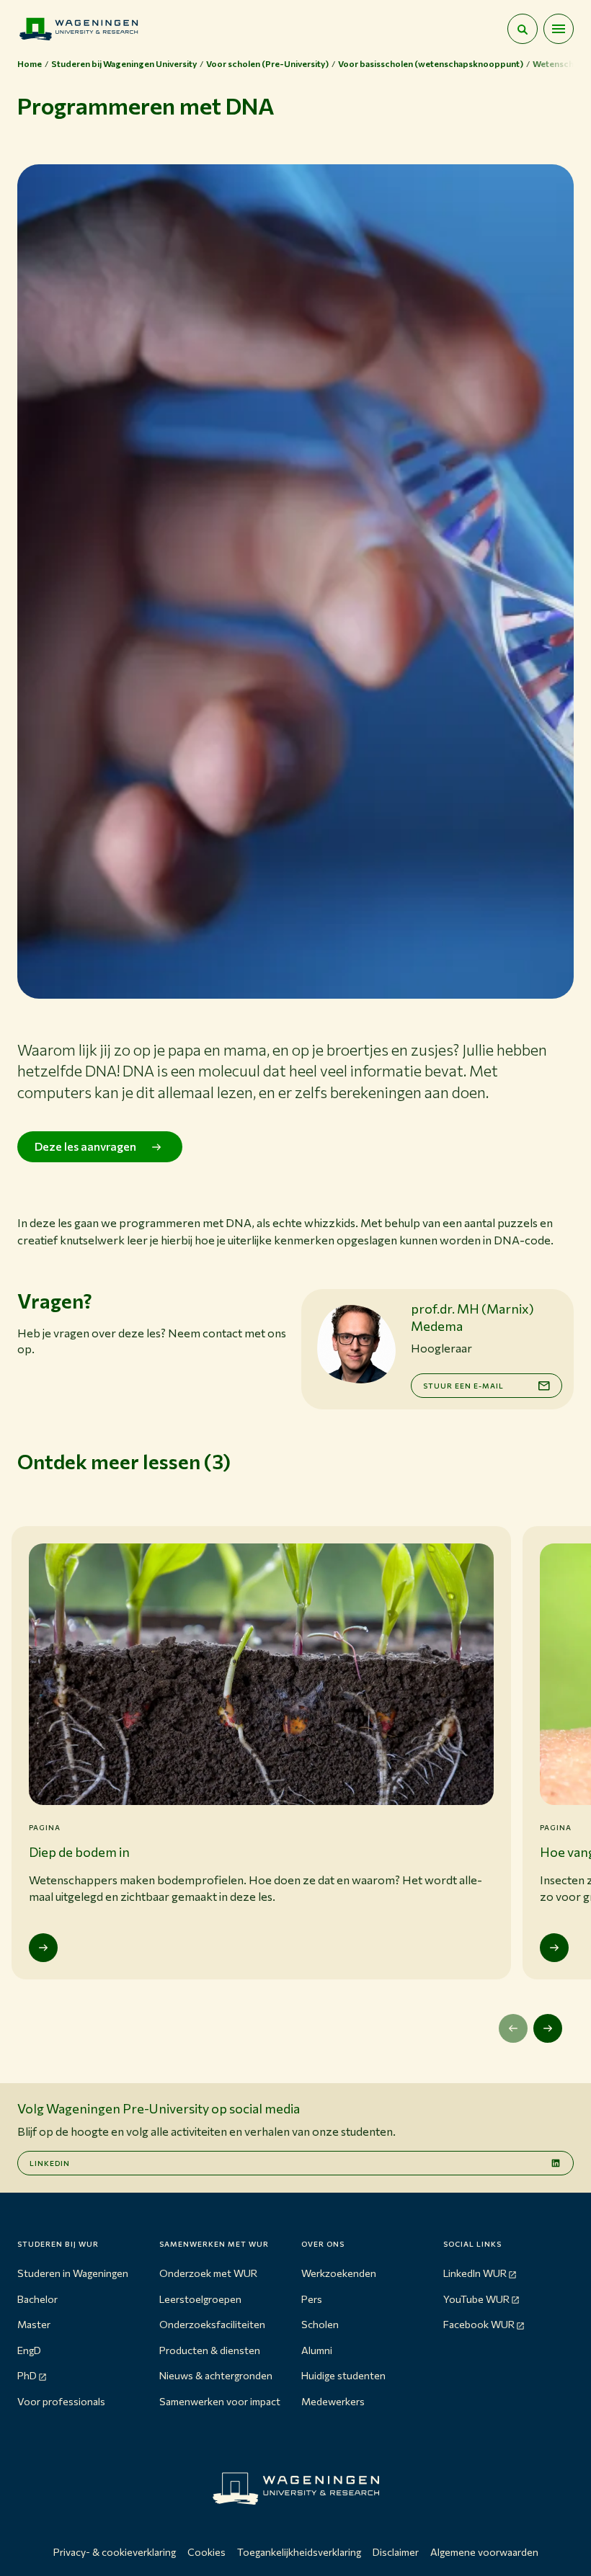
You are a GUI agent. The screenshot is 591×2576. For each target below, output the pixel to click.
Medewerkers (333, 2401)
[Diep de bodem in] (43, 1948)
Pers (312, 2299)
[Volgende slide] (548, 2028)
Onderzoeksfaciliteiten (212, 2324)
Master (34, 2324)
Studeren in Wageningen (73, 2273)
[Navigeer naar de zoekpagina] (523, 29)
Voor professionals (61, 2401)
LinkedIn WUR (475, 2273)
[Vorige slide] (513, 2028)
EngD (29, 2350)
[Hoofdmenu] (559, 29)
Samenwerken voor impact (220, 2401)
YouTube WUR (476, 2299)
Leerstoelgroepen (200, 2299)
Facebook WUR (479, 2324)
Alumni (317, 2350)
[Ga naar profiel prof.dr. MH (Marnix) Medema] (356, 1344)
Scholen (320, 2324)
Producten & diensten (210, 2350)
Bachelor (37, 2299)
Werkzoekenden (339, 2273)
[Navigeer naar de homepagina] (79, 29)
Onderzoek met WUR (208, 2273)
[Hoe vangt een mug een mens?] (554, 1948)
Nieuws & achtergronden (216, 2375)
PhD (27, 2375)
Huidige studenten (343, 2375)
